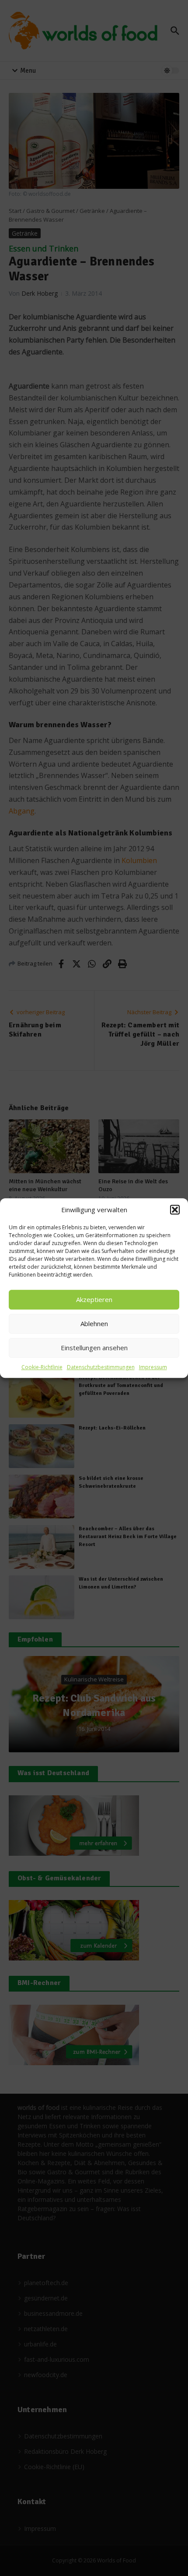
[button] (175, 1210)
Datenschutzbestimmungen (101, 1367)
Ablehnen (94, 1323)
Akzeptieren (94, 1299)
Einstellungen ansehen (94, 1348)
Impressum (153, 1367)
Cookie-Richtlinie (42, 1367)
